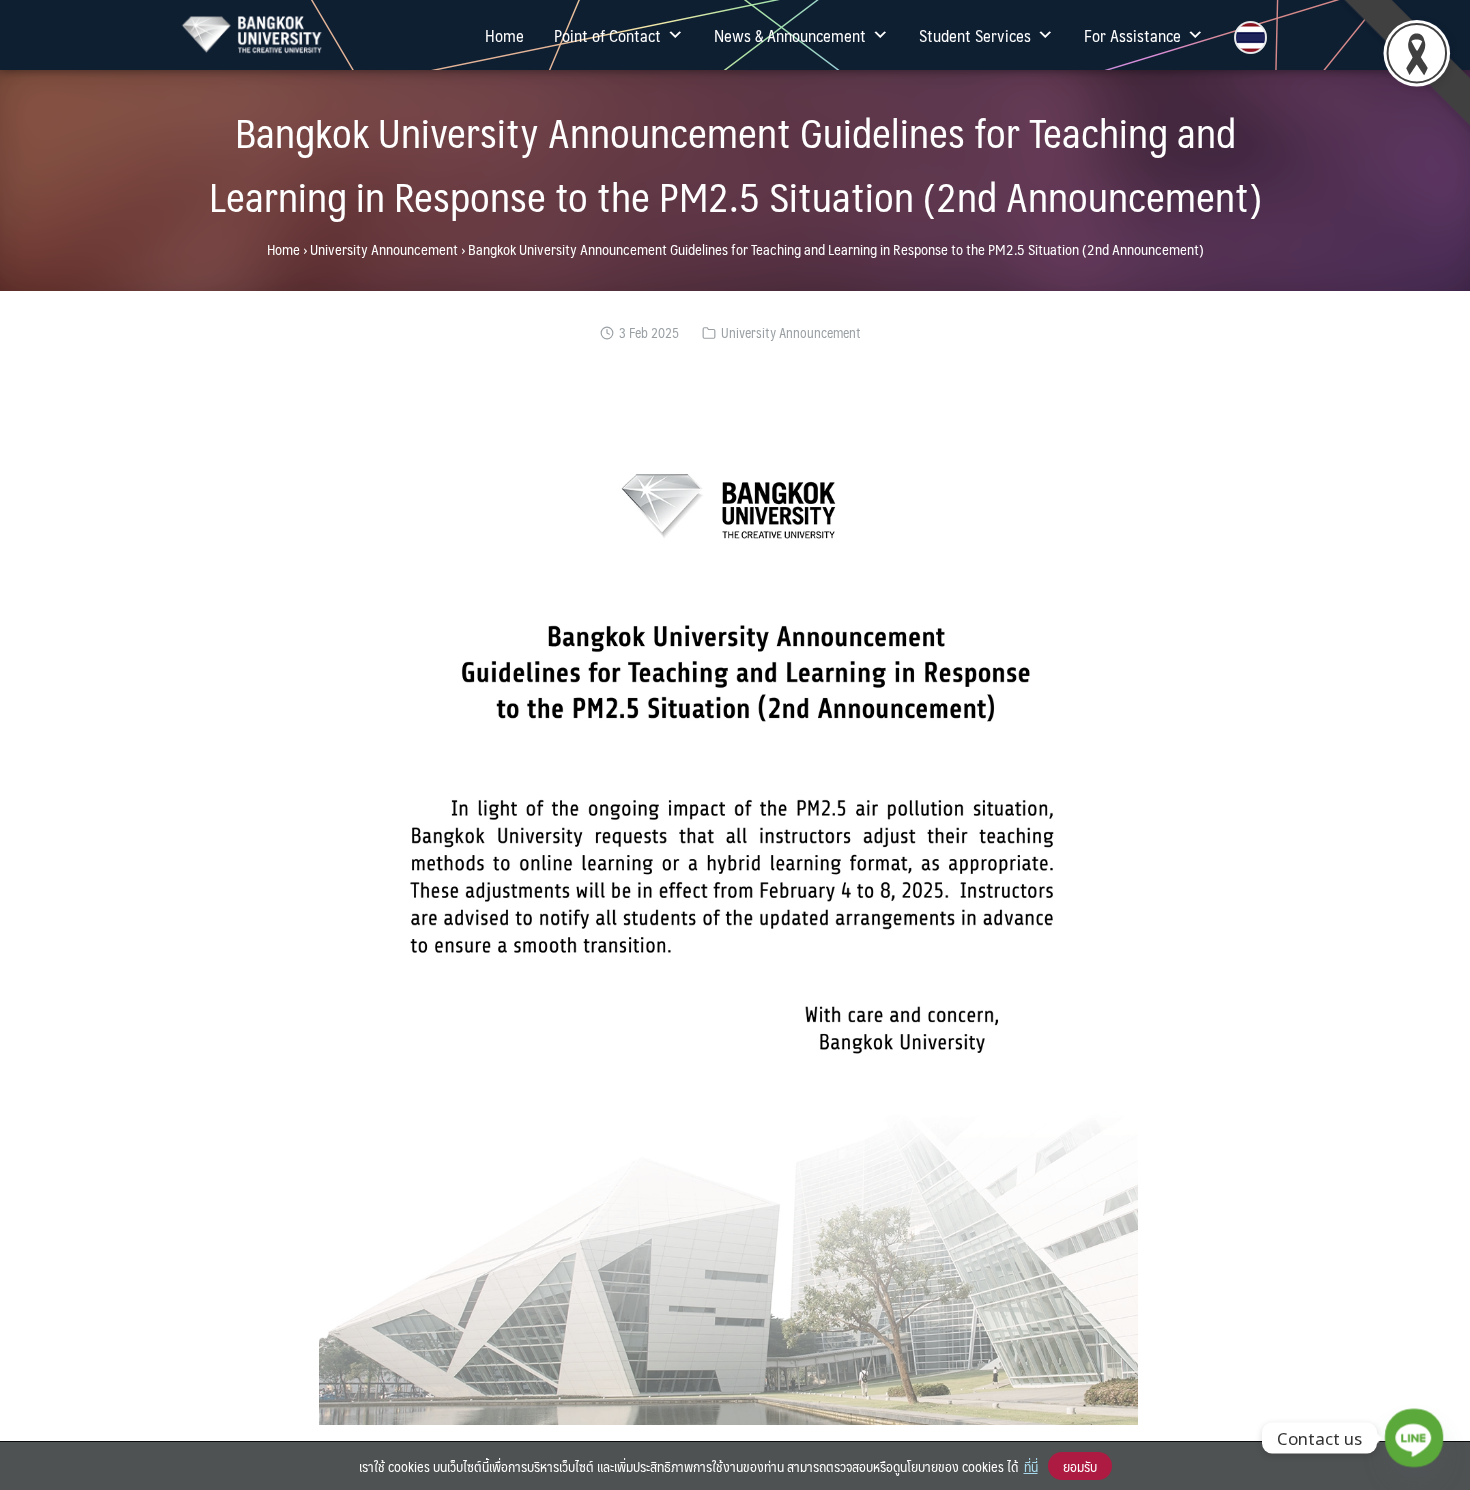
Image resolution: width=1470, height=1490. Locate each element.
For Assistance (1132, 35)
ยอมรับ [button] (1080, 1466)
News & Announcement (790, 35)
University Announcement (384, 249)
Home (504, 35)
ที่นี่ (1031, 1466)
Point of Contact (607, 35)
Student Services (975, 35)
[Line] (1414, 1438)
